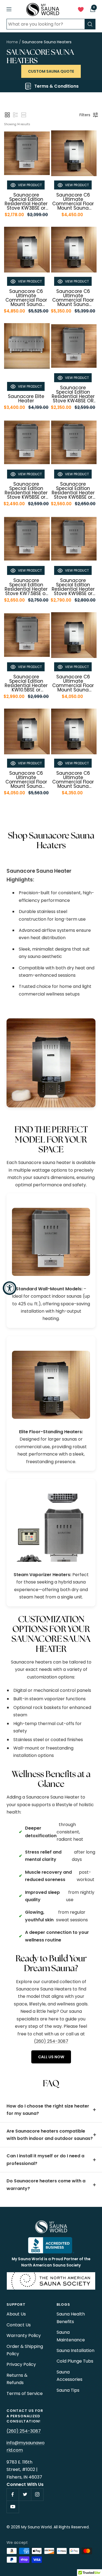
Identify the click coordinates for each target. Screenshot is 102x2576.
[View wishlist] (81, 11)
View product (30, 185)
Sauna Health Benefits (71, 2318)
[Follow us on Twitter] (25, 2494)
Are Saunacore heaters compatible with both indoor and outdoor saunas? (50, 2135)
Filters (85, 115)
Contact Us (19, 2325)
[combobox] (46, 24)
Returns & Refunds (17, 2379)
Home (12, 42)
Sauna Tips (68, 2390)
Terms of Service (25, 2393)
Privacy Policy (21, 2364)
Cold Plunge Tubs (75, 2361)
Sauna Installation (75, 2350)
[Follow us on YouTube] (13, 2507)
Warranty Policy (24, 2335)
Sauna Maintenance (71, 2336)
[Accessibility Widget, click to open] (10, 1288)
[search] (90, 24)
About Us (16, 2314)
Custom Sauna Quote (51, 71)
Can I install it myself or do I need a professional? (45, 2160)
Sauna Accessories (69, 2376)
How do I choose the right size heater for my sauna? (48, 2110)
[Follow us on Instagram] (37, 2494)
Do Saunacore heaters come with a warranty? (46, 2185)
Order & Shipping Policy (25, 2350)
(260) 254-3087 (51, 2041)
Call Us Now (51, 2057)
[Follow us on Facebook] (13, 2494)
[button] (7, 115)
